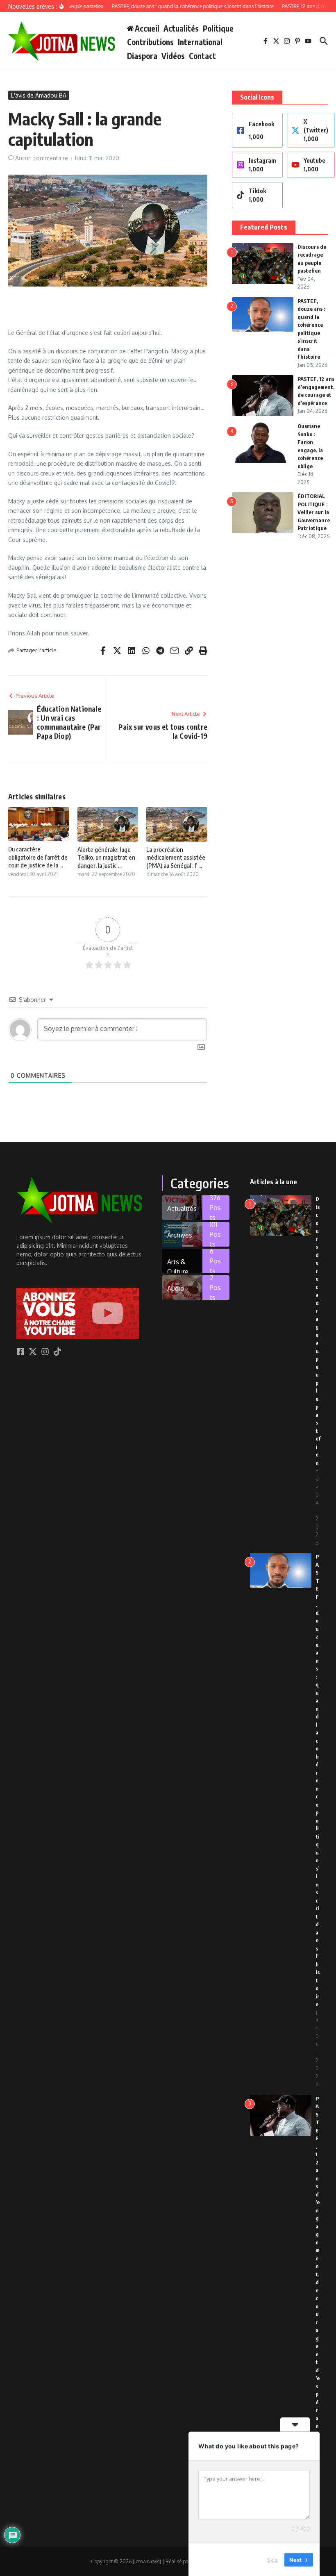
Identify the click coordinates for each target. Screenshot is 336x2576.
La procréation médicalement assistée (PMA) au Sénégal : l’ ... (176, 857)
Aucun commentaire (42, 158)
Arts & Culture (178, 1265)
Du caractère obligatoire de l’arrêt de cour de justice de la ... (38, 857)
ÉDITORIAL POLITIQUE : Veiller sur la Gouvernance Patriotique (314, 512)
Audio (176, 1288)
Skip (272, 2559)
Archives (180, 1235)
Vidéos (173, 56)
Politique (218, 28)
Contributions (150, 42)
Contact (202, 56)
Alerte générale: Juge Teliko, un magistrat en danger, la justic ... (106, 857)
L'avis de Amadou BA (39, 95)
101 (215, 1234)
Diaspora (142, 56)
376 (215, 1208)
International (200, 42)
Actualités (181, 28)
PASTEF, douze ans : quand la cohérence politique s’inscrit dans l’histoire (318, 1780)
